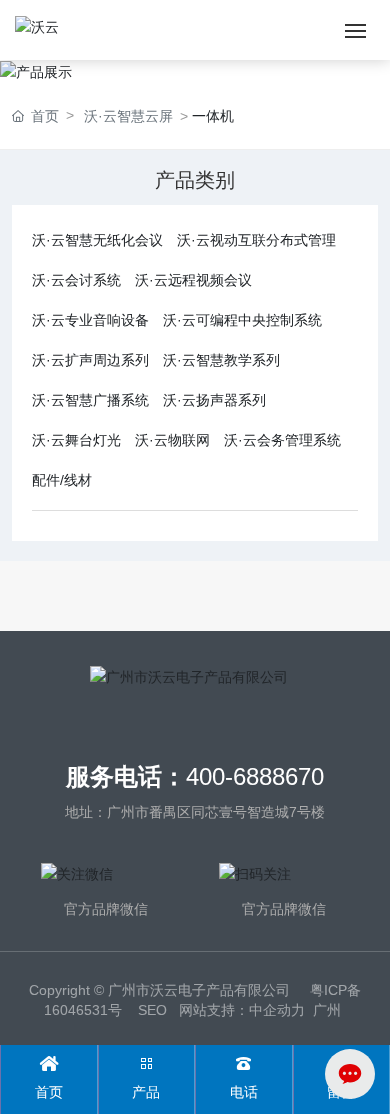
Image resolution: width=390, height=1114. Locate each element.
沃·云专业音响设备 (90, 320)
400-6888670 (255, 776)
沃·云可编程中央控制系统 (242, 320)
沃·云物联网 (172, 440)
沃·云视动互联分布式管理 (256, 240)
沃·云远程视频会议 (193, 280)
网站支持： (214, 1010)
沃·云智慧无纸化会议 (97, 240)
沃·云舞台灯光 (76, 440)
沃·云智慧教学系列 (221, 360)
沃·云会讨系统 (76, 280)
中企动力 (277, 1010)
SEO (152, 1010)
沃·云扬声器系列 (214, 400)
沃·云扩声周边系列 (90, 360)
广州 (327, 1010)
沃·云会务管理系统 (282, 440)
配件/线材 (62, 480)
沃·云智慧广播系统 (90, 400)
